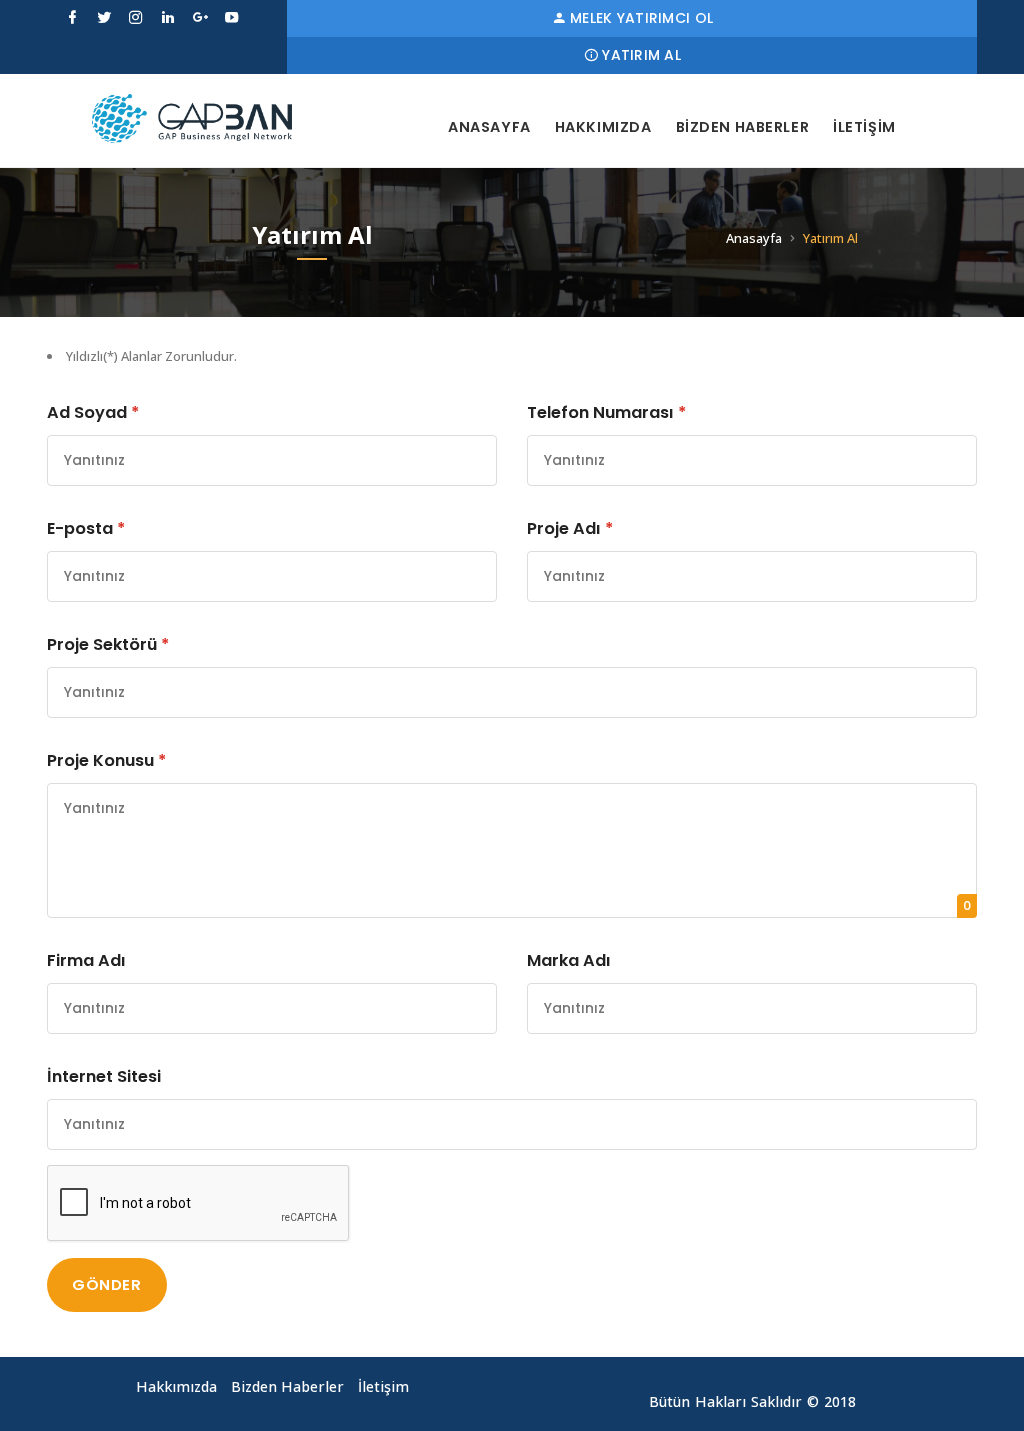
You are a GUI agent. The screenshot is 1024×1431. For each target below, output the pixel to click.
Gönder (107, 1284)
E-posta (86, 528)
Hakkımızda (603, 127)
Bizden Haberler (743, 127)
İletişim (864, 127)
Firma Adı (86, 960)
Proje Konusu (106, 760)
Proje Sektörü (108, 644)
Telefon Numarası (606, 412)
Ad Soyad (93, 412)
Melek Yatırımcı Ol (641, 18)
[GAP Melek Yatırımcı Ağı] (192, 118)
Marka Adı (569, 960)
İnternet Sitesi (104, 1076)
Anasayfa (489, 127)
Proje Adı (570, 528)
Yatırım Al (641, 55)
